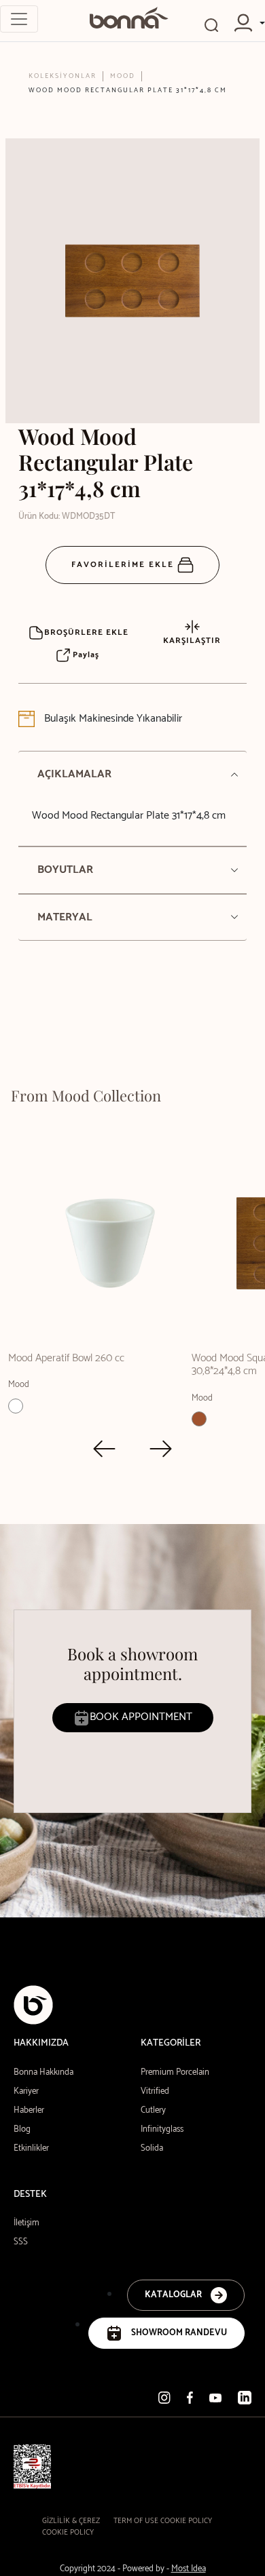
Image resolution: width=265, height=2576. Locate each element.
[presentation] (104, 1449)
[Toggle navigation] (19, 19)
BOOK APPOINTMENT (141, 1717)
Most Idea (189, 2569)
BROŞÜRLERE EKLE (86, 632)
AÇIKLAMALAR (74, 774)
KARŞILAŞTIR (192, 641)
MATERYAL (65, 917)
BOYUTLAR (65, 870)
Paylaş (85, 655)
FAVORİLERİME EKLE (124, 565)
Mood (123, 76)
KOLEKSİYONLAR (63, 76)
